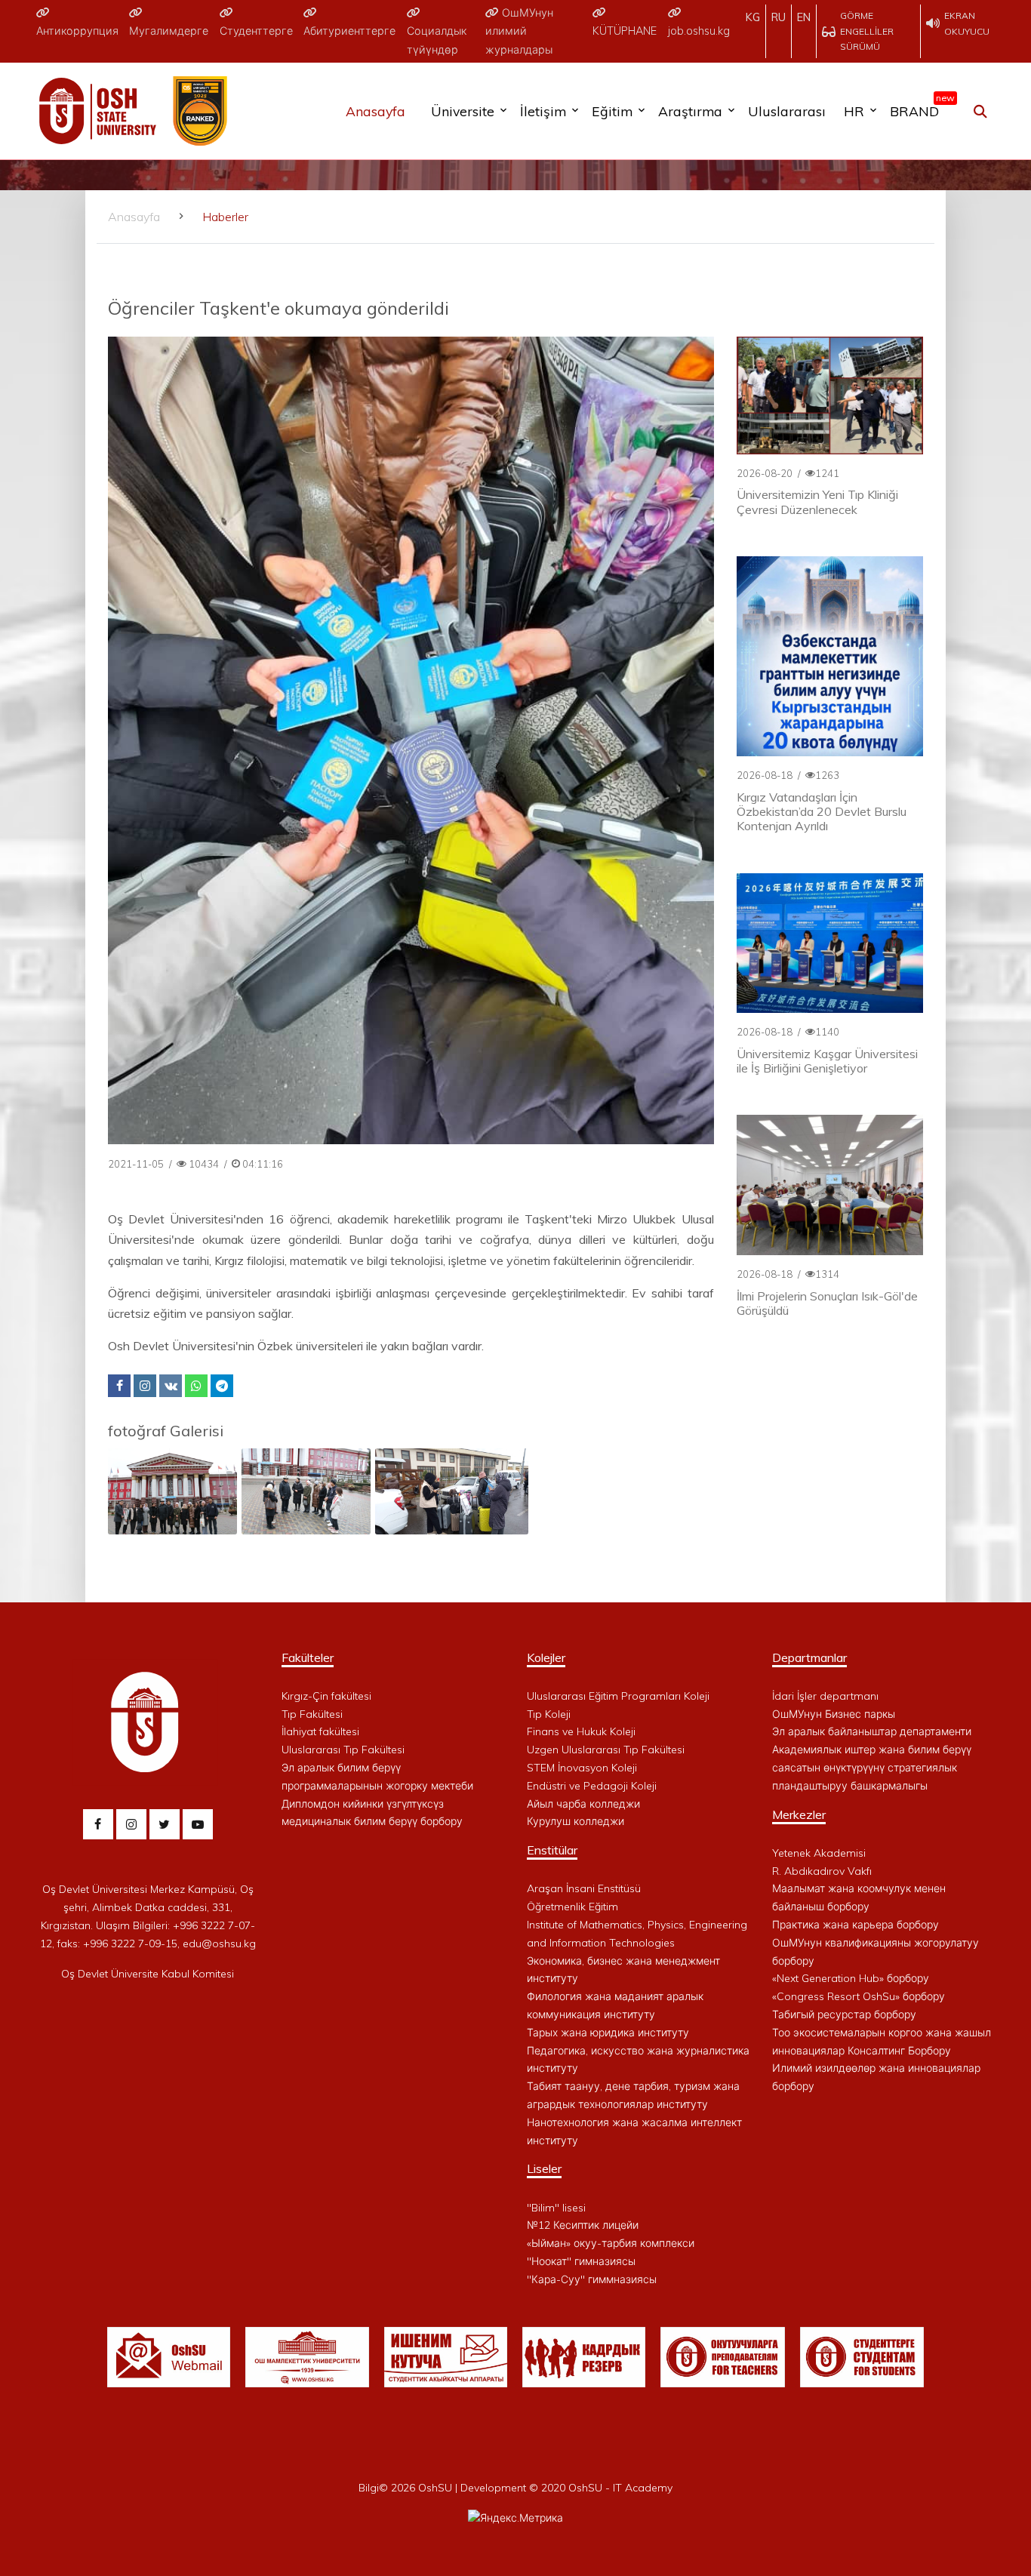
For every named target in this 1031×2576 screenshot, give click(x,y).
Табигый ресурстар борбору (844, 2014)
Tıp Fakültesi (312, 1714)
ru (779, 17)
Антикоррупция (77, 31)
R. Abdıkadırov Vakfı (822, 1871)
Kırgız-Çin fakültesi (326, 1696)
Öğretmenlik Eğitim (572, 1907)
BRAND (918, 108)
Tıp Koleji (549, 1714)
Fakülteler (308, 1657)
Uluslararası (787, 111)
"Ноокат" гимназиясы (581, 2261)
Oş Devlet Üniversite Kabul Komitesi (148, 1974)
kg (753, 17)
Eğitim (612, 111)
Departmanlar (809, 1657)
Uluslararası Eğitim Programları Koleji (618, 1696)
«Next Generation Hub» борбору (851, 1978)
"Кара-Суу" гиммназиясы (592, 2279)
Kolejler (546, 1657)
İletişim (543, 111)
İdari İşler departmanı (825, 1696)
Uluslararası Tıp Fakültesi (343, 1750)
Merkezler (799, 1814)
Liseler (544, 2168)
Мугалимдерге (169, 31)
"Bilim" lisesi (556, 2208)
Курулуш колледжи (576, 1821)
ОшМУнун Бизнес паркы (834, 1714)
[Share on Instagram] (145, 1386)
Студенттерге (256, 31)
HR (854, 111)
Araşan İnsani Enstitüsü (584, 1888)
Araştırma (690, 111)
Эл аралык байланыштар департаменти (872, 1731)
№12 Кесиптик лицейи (583, 2225)
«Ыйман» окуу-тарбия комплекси (611, 2243)
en (804, 17)
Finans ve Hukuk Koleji (581, 1731)
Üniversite (463, 111)
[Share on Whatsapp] (196, 1386)
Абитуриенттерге (349, 31)
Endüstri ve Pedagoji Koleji (592, 1786)
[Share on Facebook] (119, 1386)
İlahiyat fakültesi (320, 1731)
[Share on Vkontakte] (171, 1386)
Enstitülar (552, 1850)
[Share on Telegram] (222, 1386)
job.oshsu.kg (699, 31)
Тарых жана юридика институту (608, 2033)
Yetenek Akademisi (819, 1853)
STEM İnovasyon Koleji (582, 1768)
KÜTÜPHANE (625, 31)
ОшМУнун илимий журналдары (519, 31)
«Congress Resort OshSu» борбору (859, 1996)
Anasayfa (375, 111)
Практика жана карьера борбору (856, 1925)
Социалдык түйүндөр (437, 40)
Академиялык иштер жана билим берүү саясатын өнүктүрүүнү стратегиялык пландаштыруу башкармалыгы (872, 1768)
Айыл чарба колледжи (583, 1804)
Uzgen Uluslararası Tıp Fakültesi (606, 1750)
